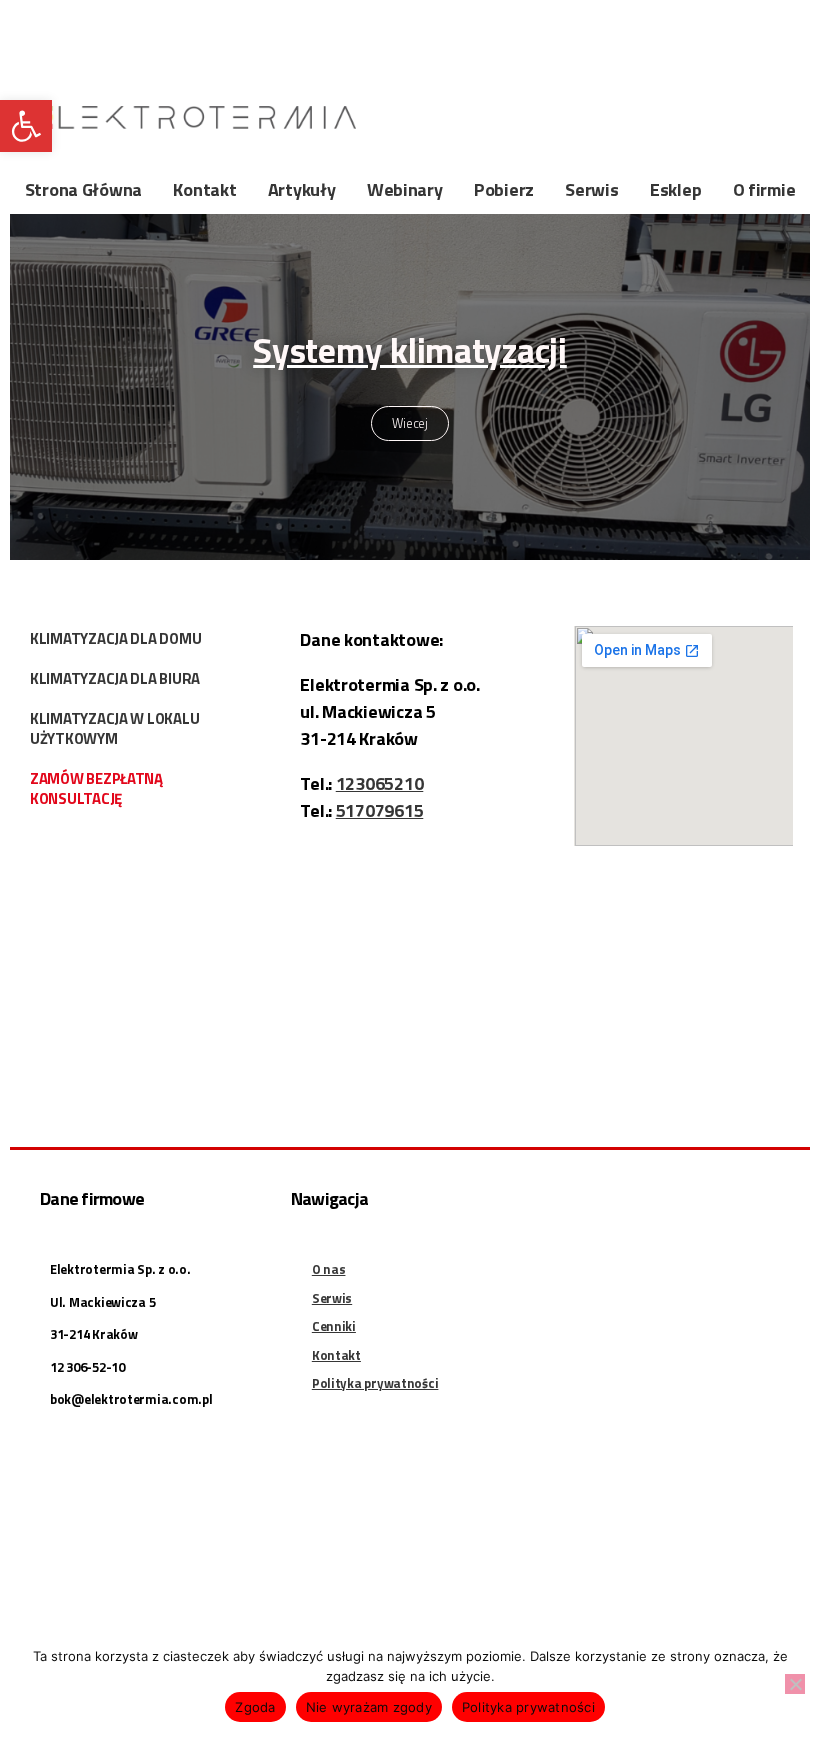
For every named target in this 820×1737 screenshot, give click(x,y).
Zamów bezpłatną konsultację (96, 788)
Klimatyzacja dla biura (115, 678)
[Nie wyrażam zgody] (795, 1684)
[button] (26, 126)
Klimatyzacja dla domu (115, 638)
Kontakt (204, 189)
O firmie (764, 189)
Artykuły (302, 189)
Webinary (405, 189)
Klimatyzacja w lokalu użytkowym (114, 728)
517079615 (380, 810)
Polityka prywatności (528, 1707)
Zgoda (255, 1707)
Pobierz (504, 189)
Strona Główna (84, 189)
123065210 (380, 783)
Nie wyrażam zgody (369, 1707)
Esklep (675, 189)
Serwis (591, 189)
